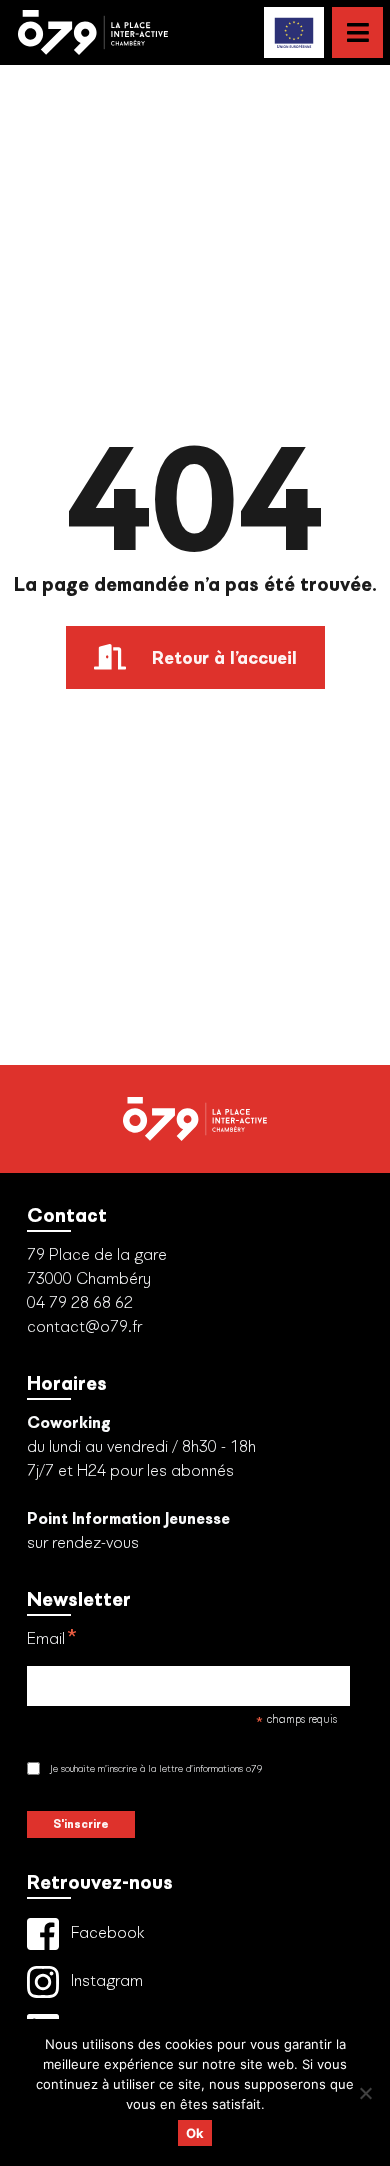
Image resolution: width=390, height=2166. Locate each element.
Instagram (105, 1980)
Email (52, 1640)
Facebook (106, 1932)
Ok (195, 2133)
